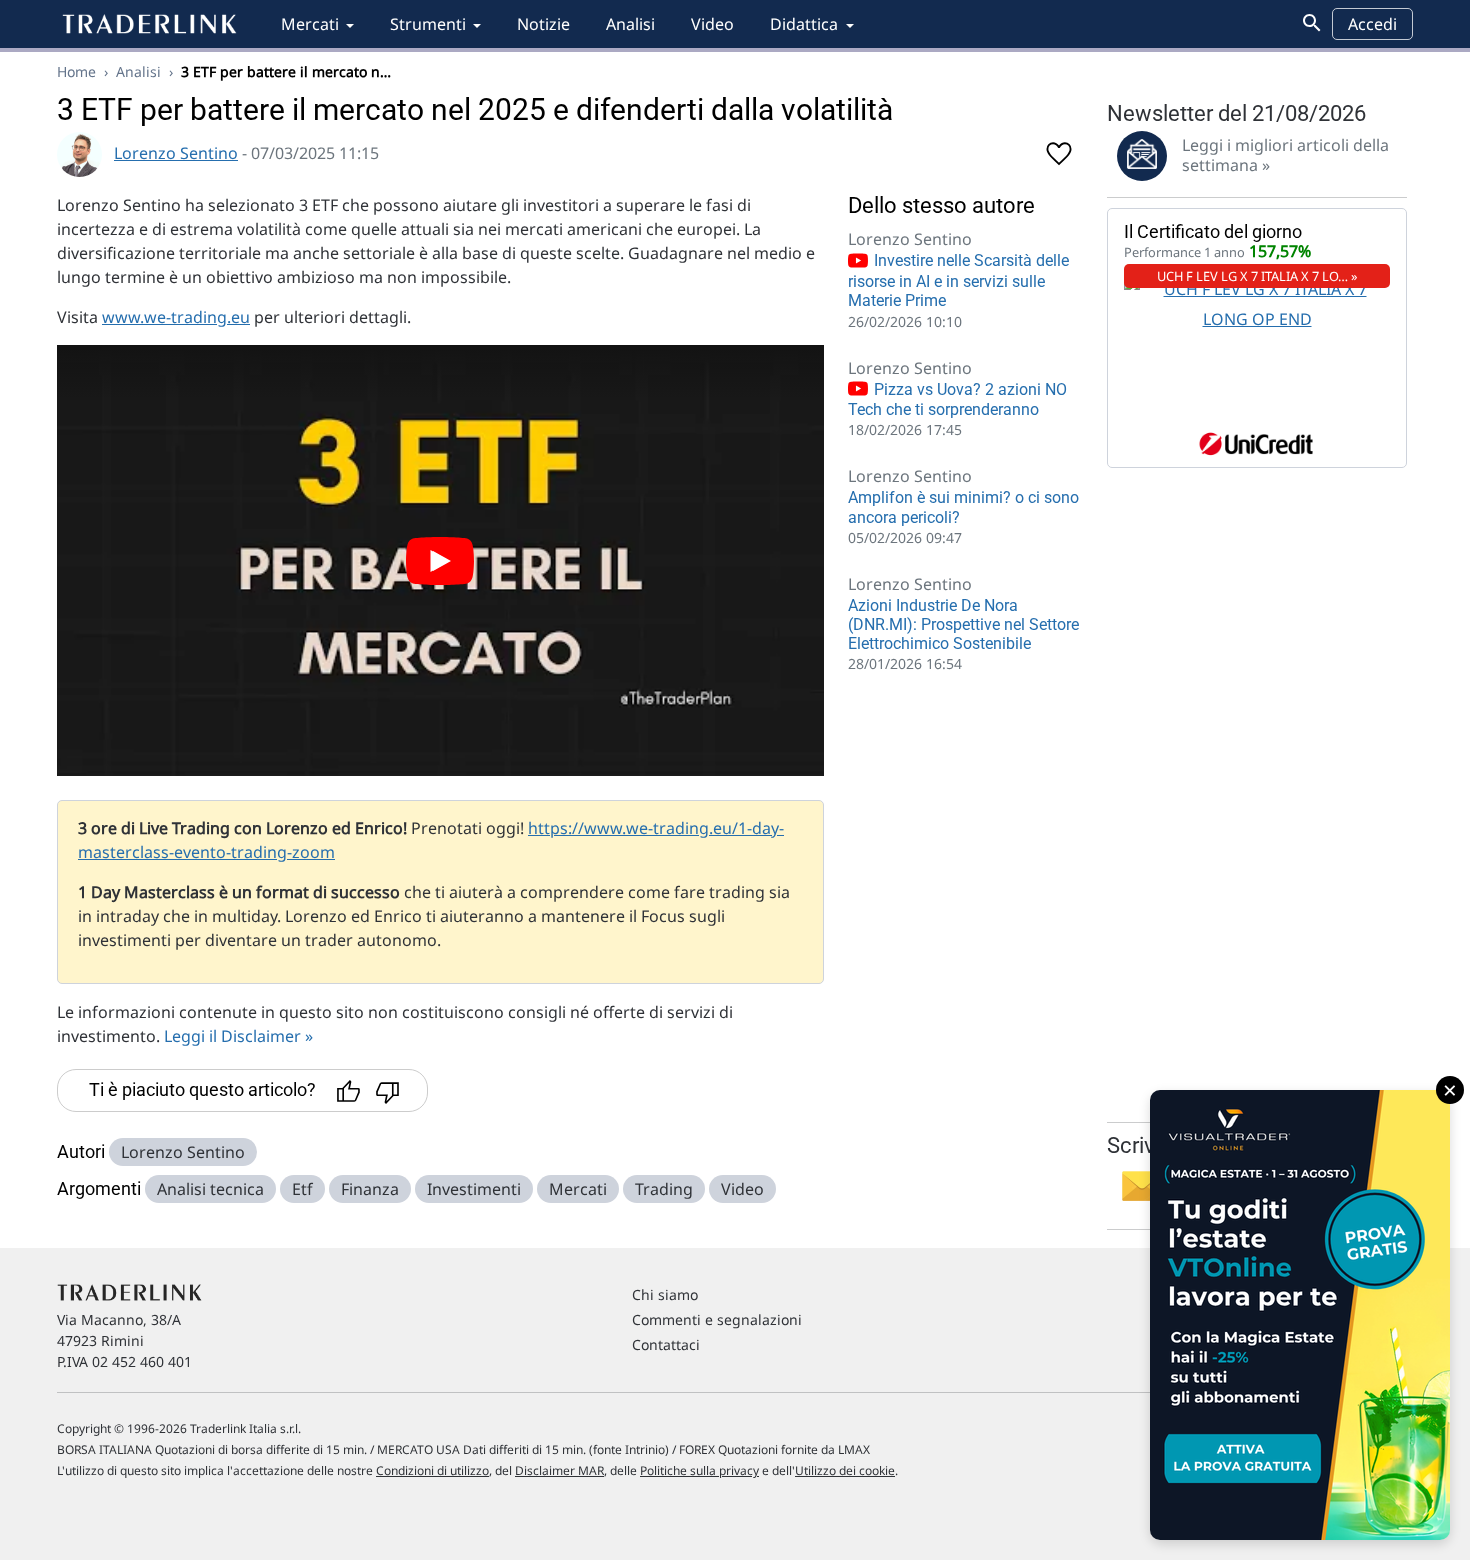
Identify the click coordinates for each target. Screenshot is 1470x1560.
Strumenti (428, 24)
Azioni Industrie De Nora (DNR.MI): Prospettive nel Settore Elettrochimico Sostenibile (963, 624)
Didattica (804, 24)
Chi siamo (665, 1294)
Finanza (370, 1189)
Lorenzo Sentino (176, 153)
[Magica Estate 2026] (1300, 1315)
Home (76, 71)
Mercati (310, 24)
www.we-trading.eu (176, 317)
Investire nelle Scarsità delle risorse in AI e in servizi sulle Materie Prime (958, 280)
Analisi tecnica (210, 1189)
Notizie (543, 24)
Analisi (630, 24)
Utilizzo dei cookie (845, 1470)
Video (712, 24)
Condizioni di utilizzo (432, 1470)
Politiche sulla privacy (699, 1470)
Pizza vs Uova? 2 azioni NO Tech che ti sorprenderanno (957, 400)
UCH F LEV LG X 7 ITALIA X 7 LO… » (1257, 276)
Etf (302, 1189)
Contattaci (666, 1344)
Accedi (1372, 24)
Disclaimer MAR (559, 1470)
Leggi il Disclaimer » (238, 1036)
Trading (664, 1189)
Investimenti (474, 1189)
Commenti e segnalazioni (717, 1319)
